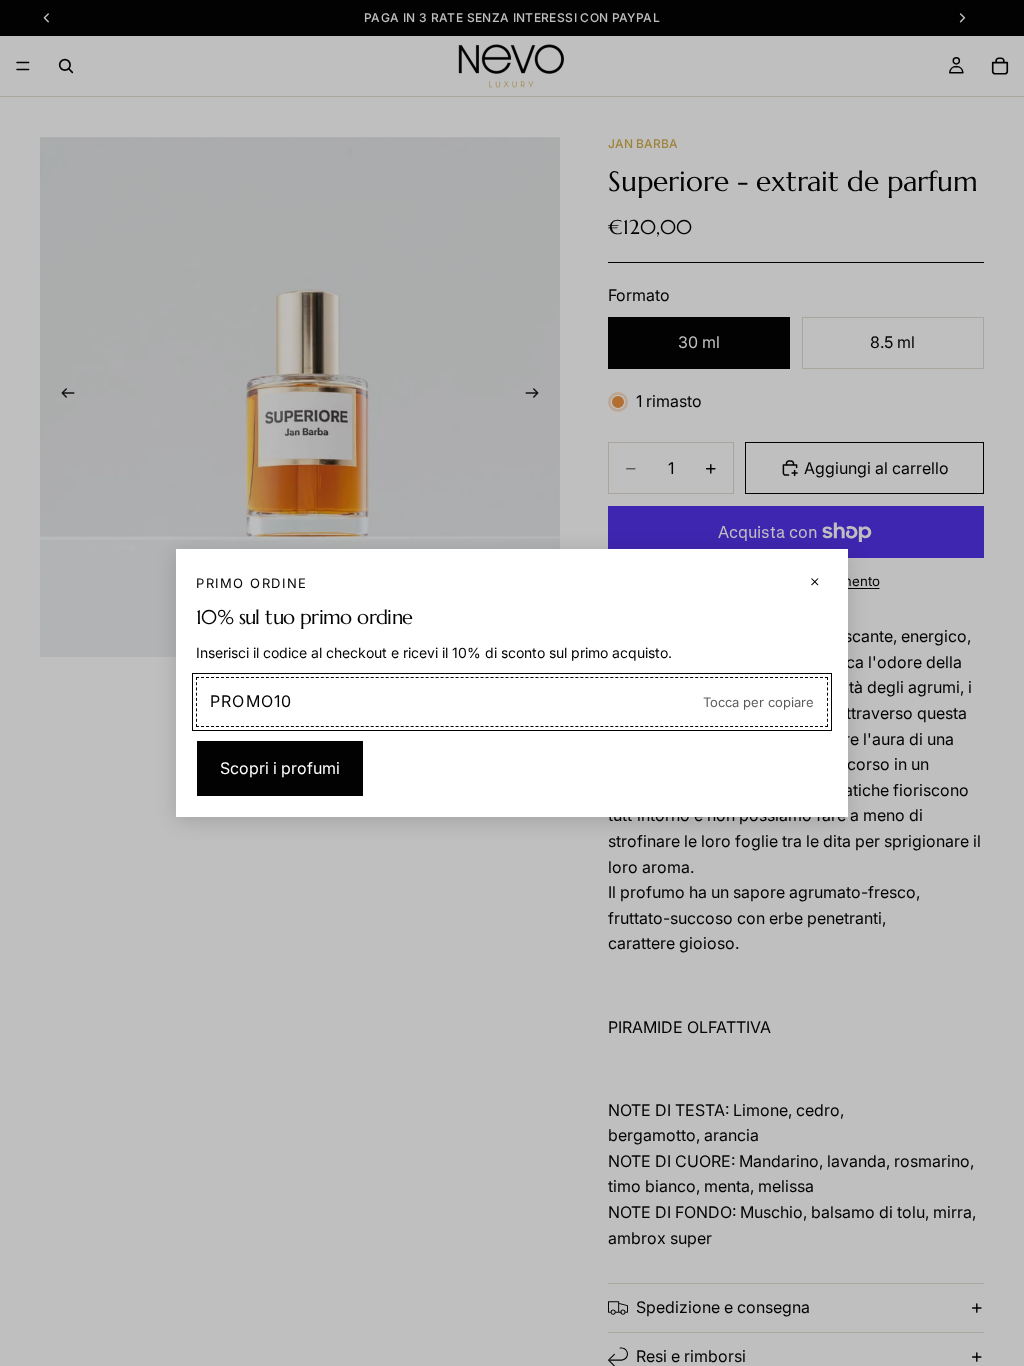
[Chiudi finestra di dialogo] (815, 582)
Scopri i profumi (280, 768)
